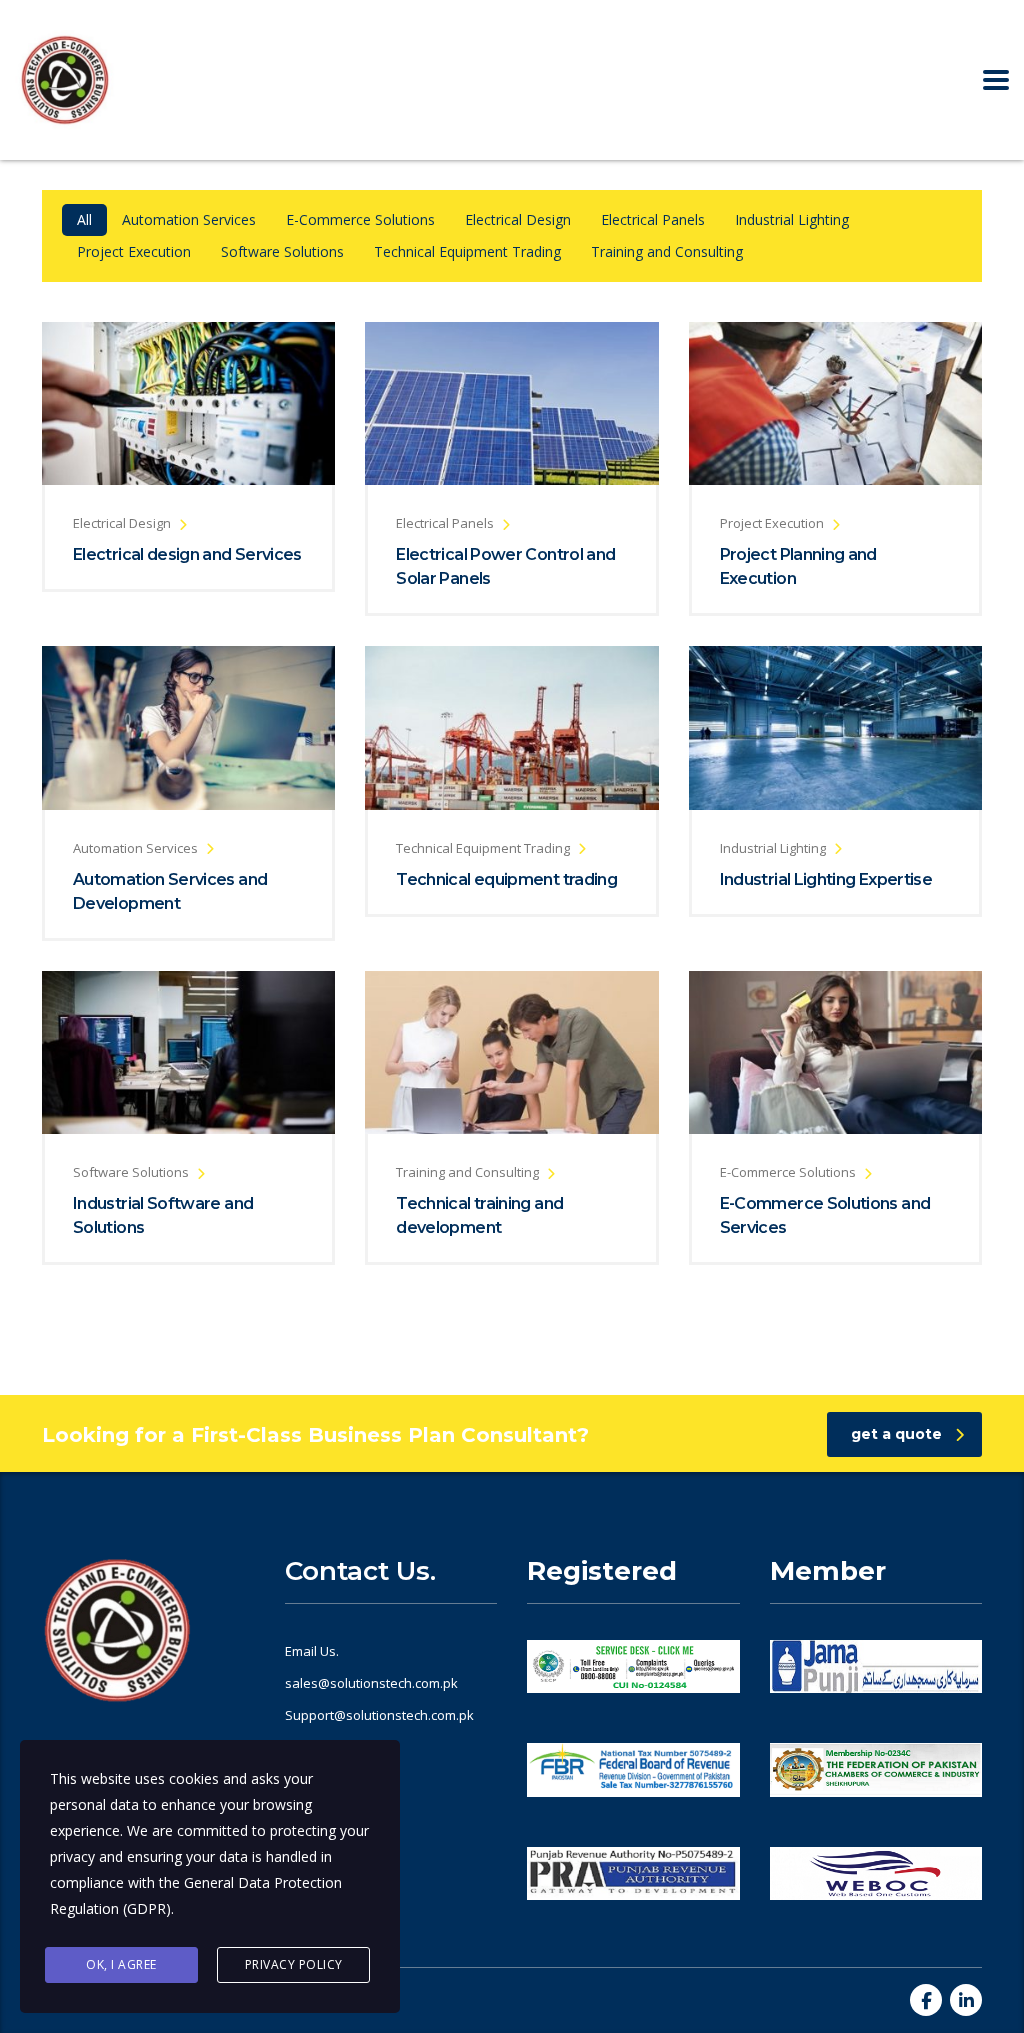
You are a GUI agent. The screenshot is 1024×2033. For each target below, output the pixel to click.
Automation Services (189, 219)
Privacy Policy (294, 1964)
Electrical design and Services (187, 554)
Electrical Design (518, 219)
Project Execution (134, 251)
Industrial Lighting (792, 219)
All (84, 219)
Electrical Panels (653, 219)
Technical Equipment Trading (467, 251)
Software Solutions (282, 251)
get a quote (896, 1434)
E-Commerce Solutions (360, 219)
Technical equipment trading (506, 879)
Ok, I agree (121, 1964)
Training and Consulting (667, 251)
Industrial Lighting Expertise (826, 879)
